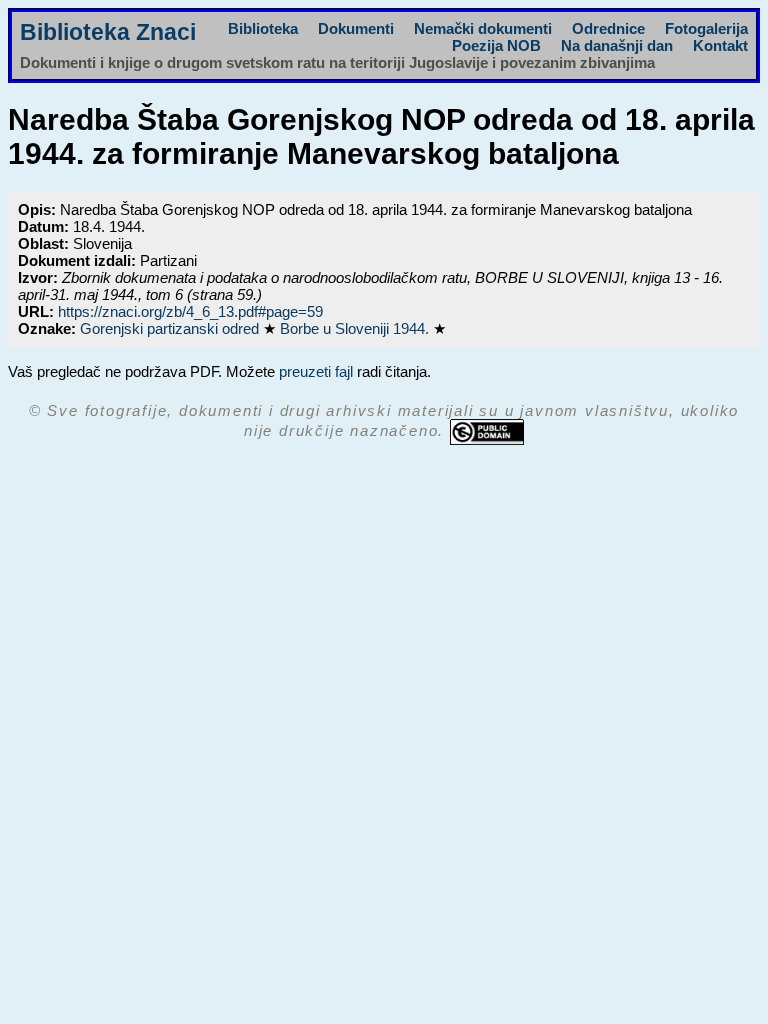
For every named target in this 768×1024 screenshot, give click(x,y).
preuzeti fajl (316, 371)
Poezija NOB (496, 45)
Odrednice (608, 28)
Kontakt (720, 45)
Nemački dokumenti (483, 28)
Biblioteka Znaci (108, 32)
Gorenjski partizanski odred (171, 328)
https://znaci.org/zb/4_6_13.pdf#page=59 (190, 311)
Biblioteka (263, 28)
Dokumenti (356, 28)
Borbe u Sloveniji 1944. (356, 328)
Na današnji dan (617, 45)
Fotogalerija (706, 28)
